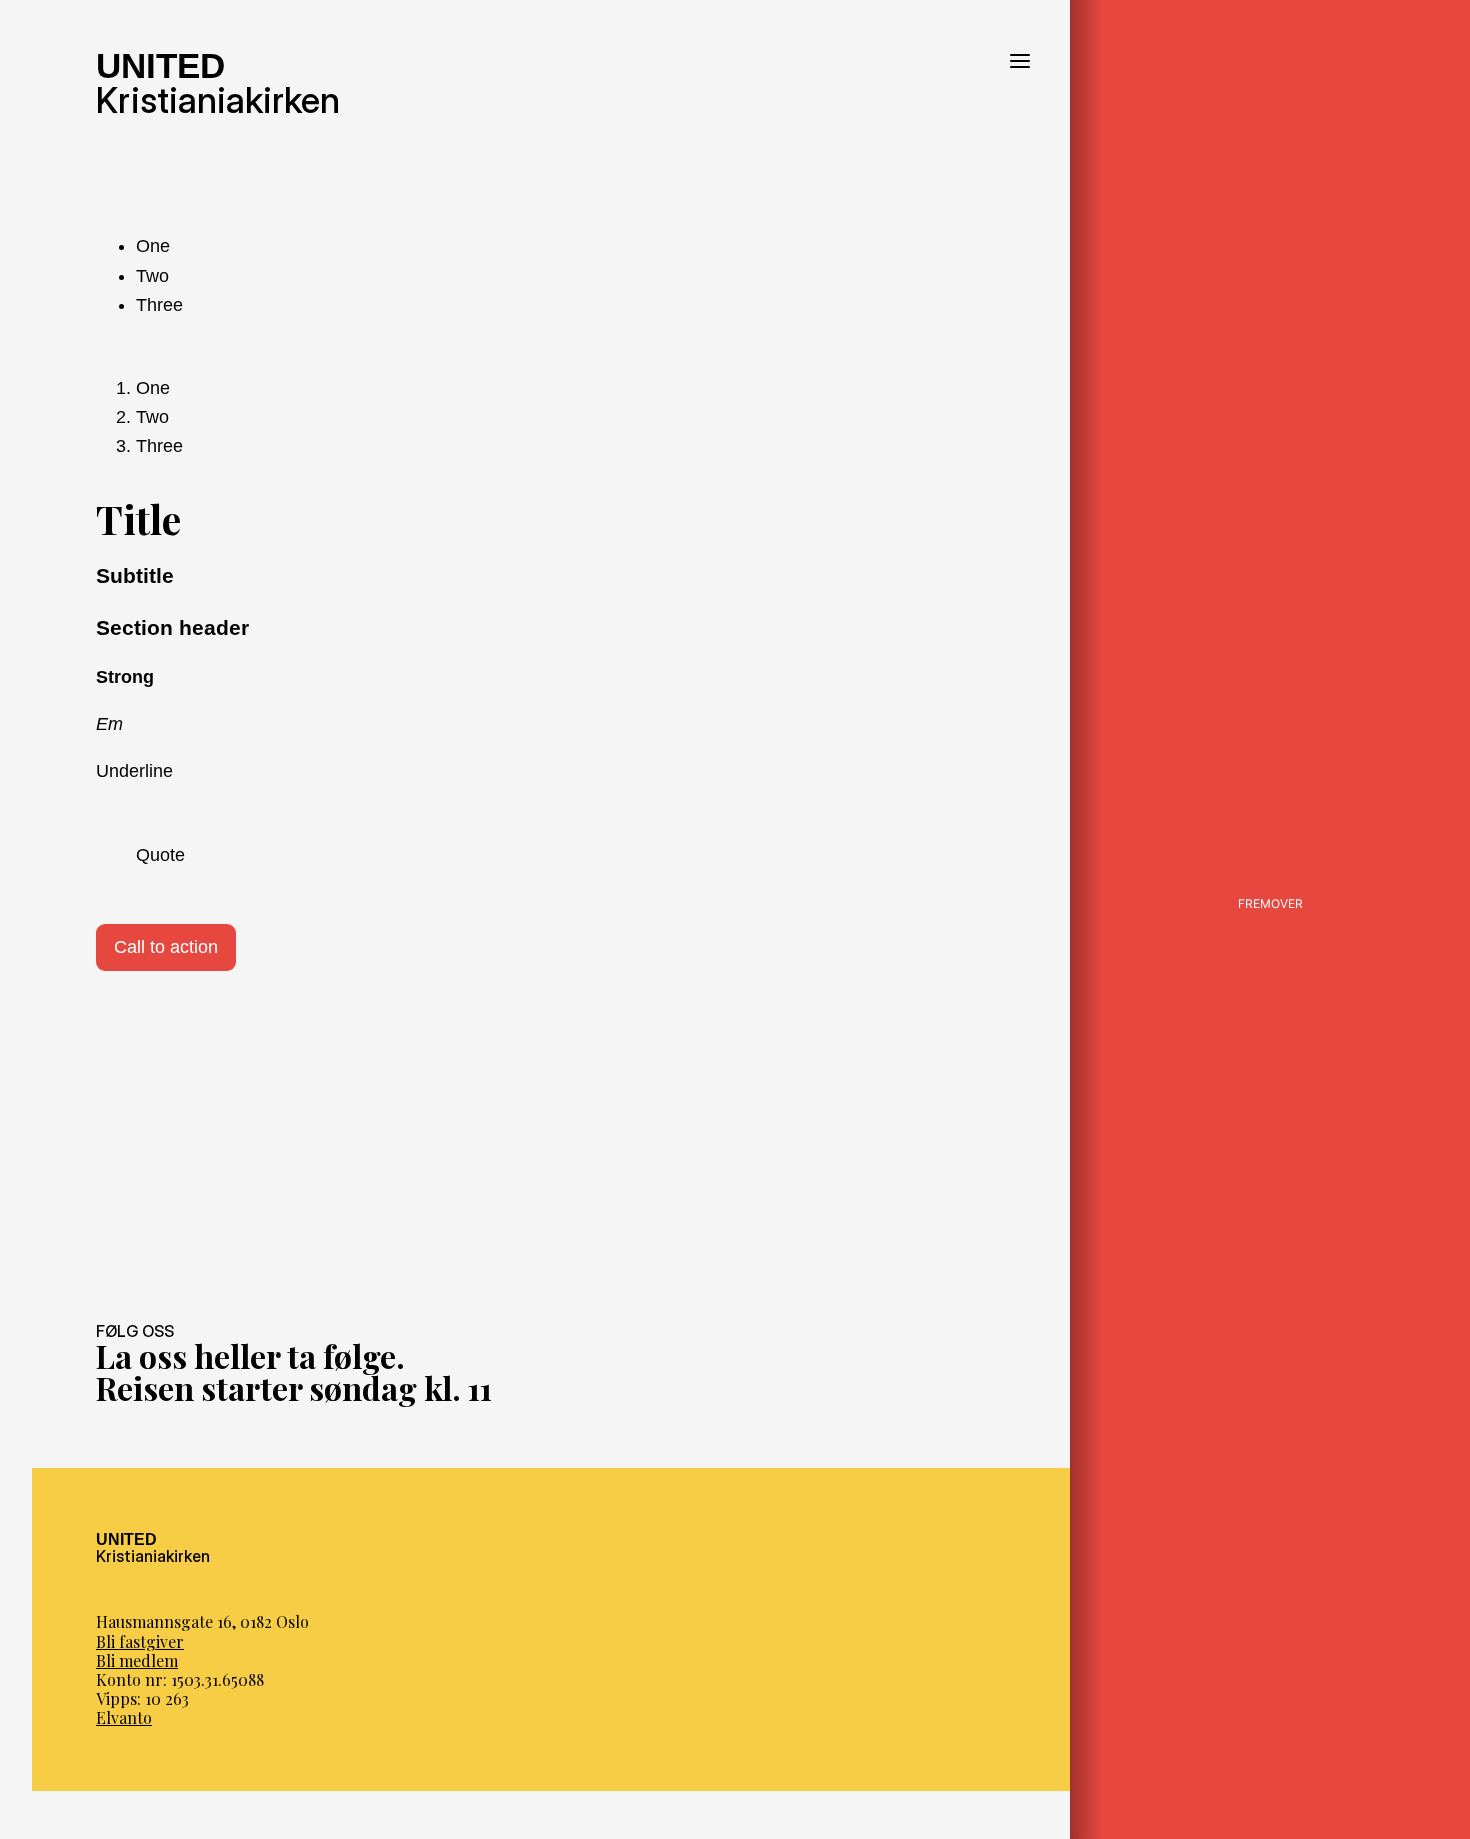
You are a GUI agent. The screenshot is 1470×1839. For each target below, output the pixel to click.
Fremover (1270, 903)
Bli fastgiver (140, 1641)
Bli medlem (137, 1660)
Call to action (166, 947)
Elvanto (124, 1717)
